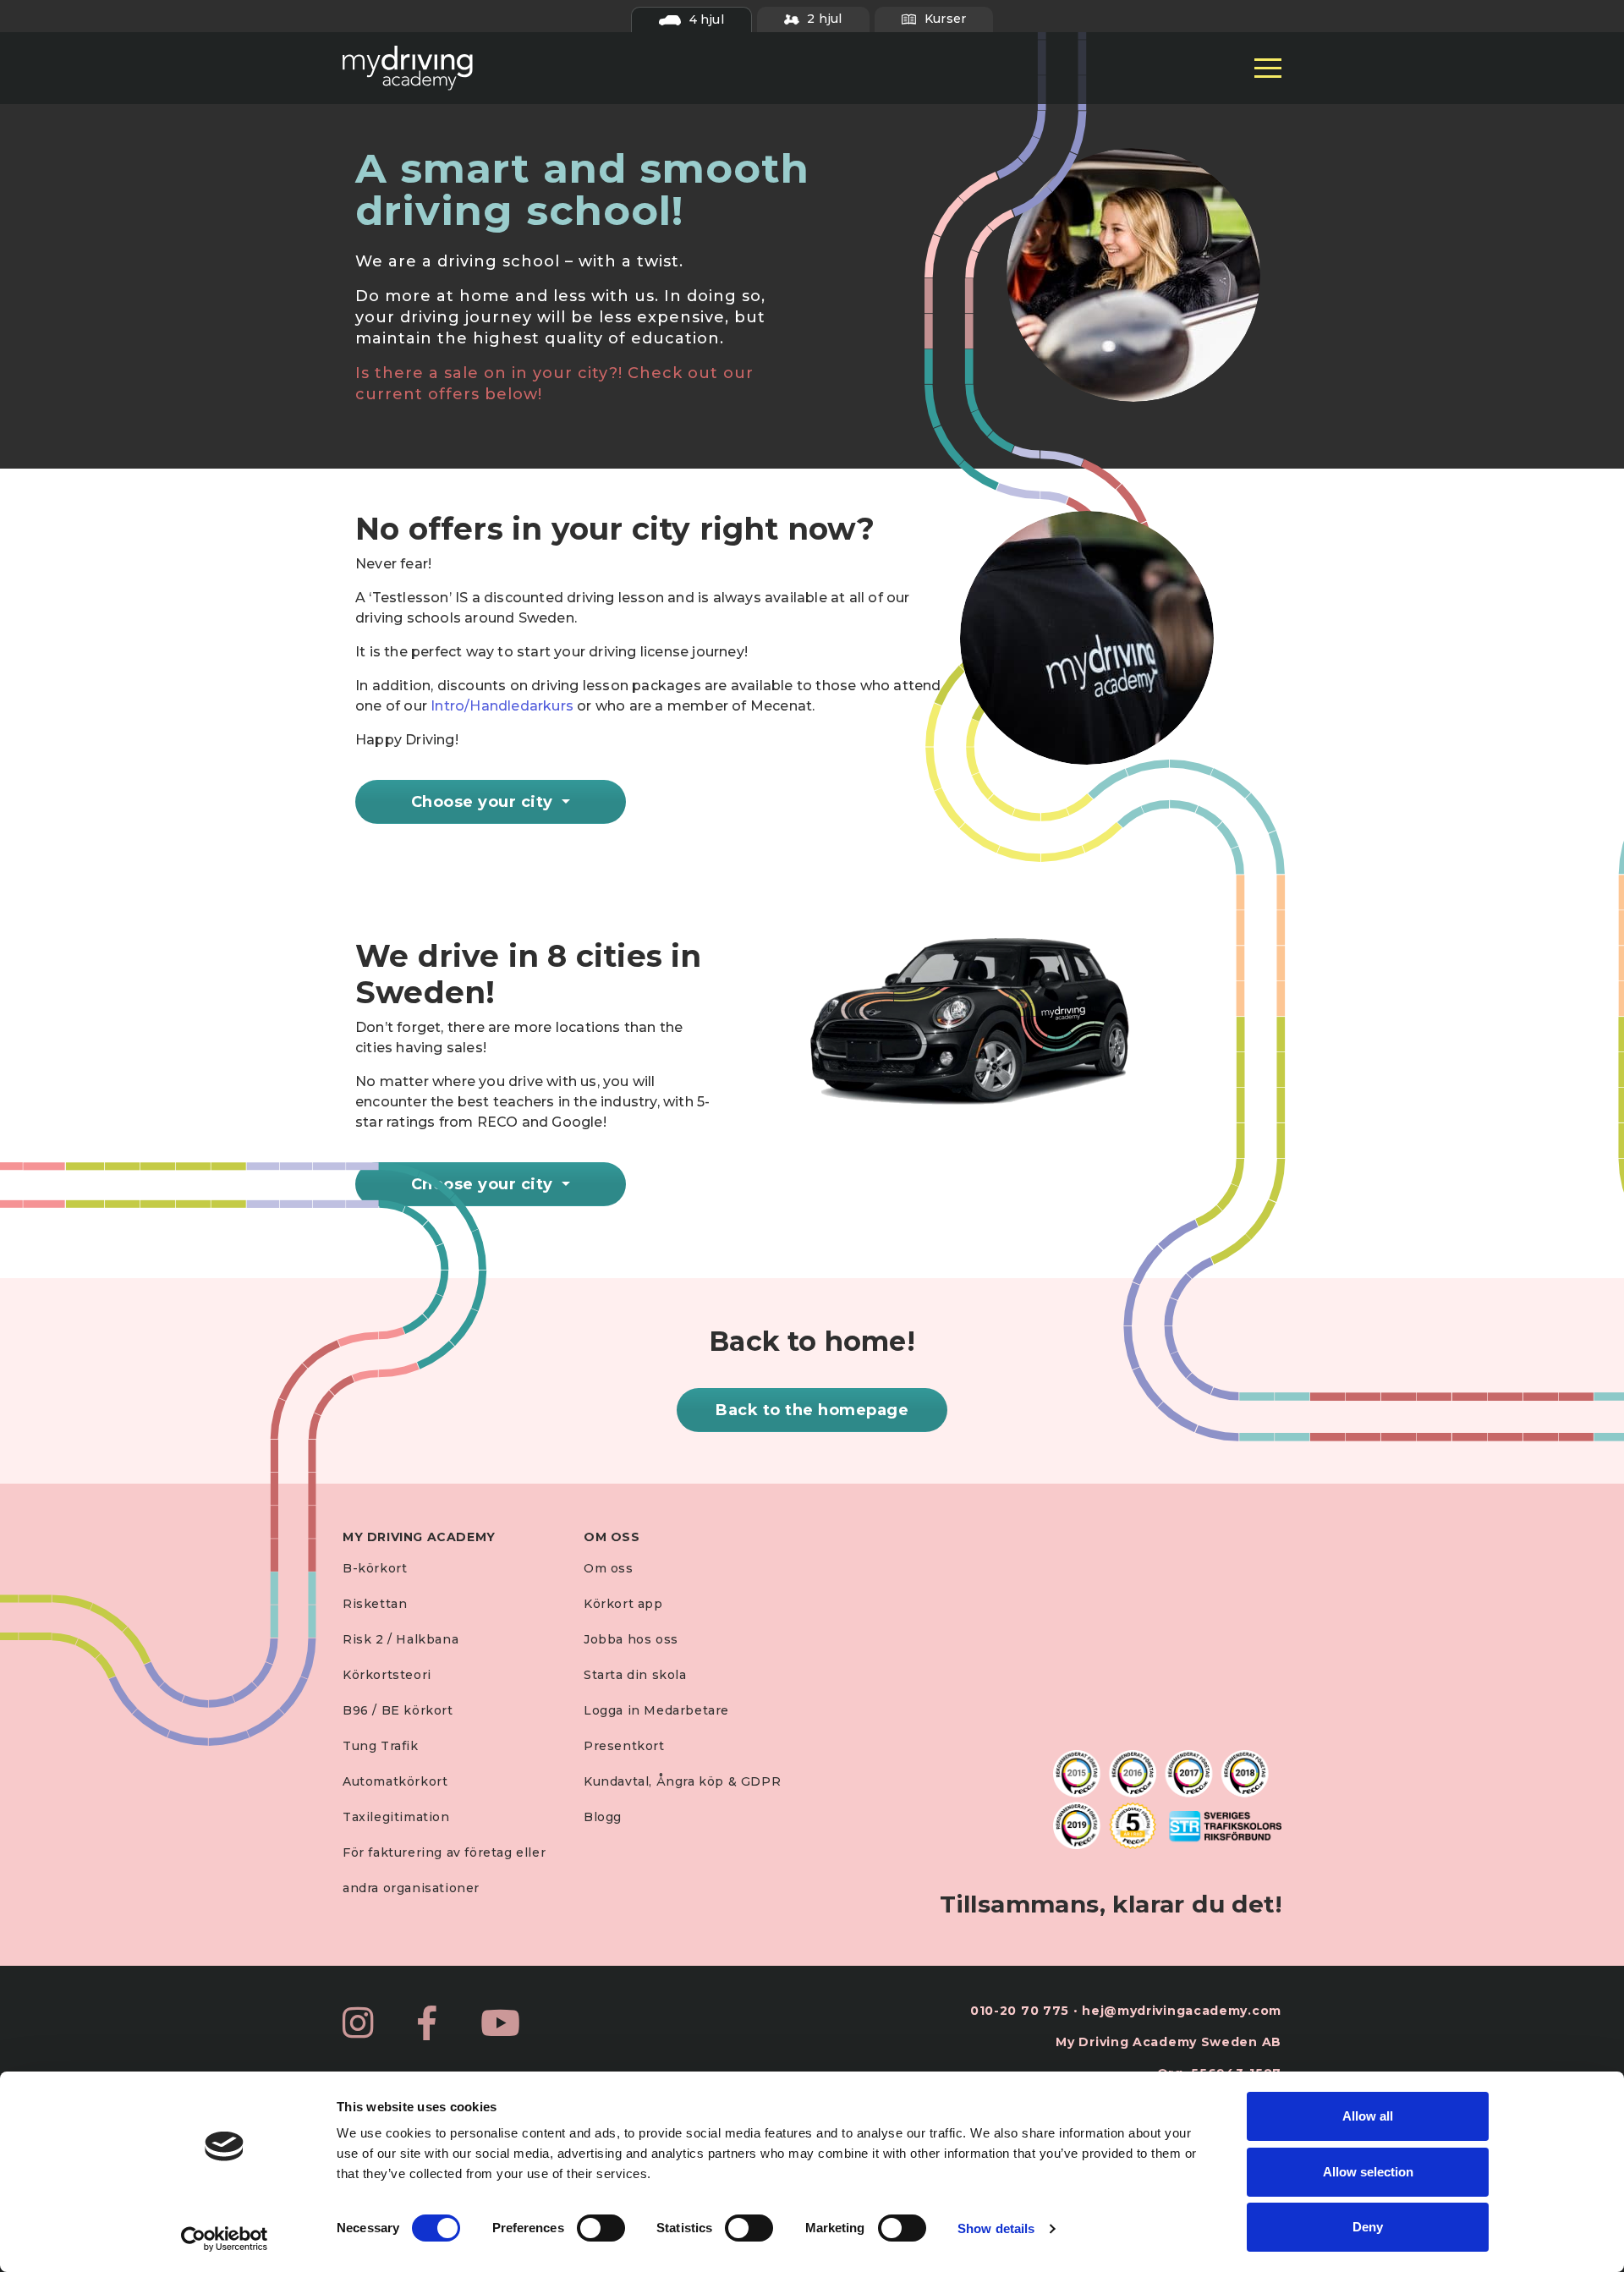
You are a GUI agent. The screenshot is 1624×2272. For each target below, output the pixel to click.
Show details (996, 2228)
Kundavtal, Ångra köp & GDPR (682, 1781)
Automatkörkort (395, 1781)
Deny (1368, 2227)
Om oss (609, 1568)
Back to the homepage (812, 1410)
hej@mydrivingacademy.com (1182, 2011)
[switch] (601, 2228)
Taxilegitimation (396, 1817)
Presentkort (624, 1746)
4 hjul (704, 19)
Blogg (603, 1817)
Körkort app (623, 1604)
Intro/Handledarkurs (502, 706)
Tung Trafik (381, 1746)
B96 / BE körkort (398, 1710)
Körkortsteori (387, 1675)
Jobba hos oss (631, 1639)
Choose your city (485, 802)
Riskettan (375, 1604)
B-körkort (375, 1568)
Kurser (944, 19)
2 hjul (823, 19)
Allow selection (1368, 2172)
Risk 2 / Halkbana (401, 1639)
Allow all (1368, 2116)
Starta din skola (635, 1675)
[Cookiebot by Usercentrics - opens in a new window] (225, 2239)
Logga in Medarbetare (656, 1710)
